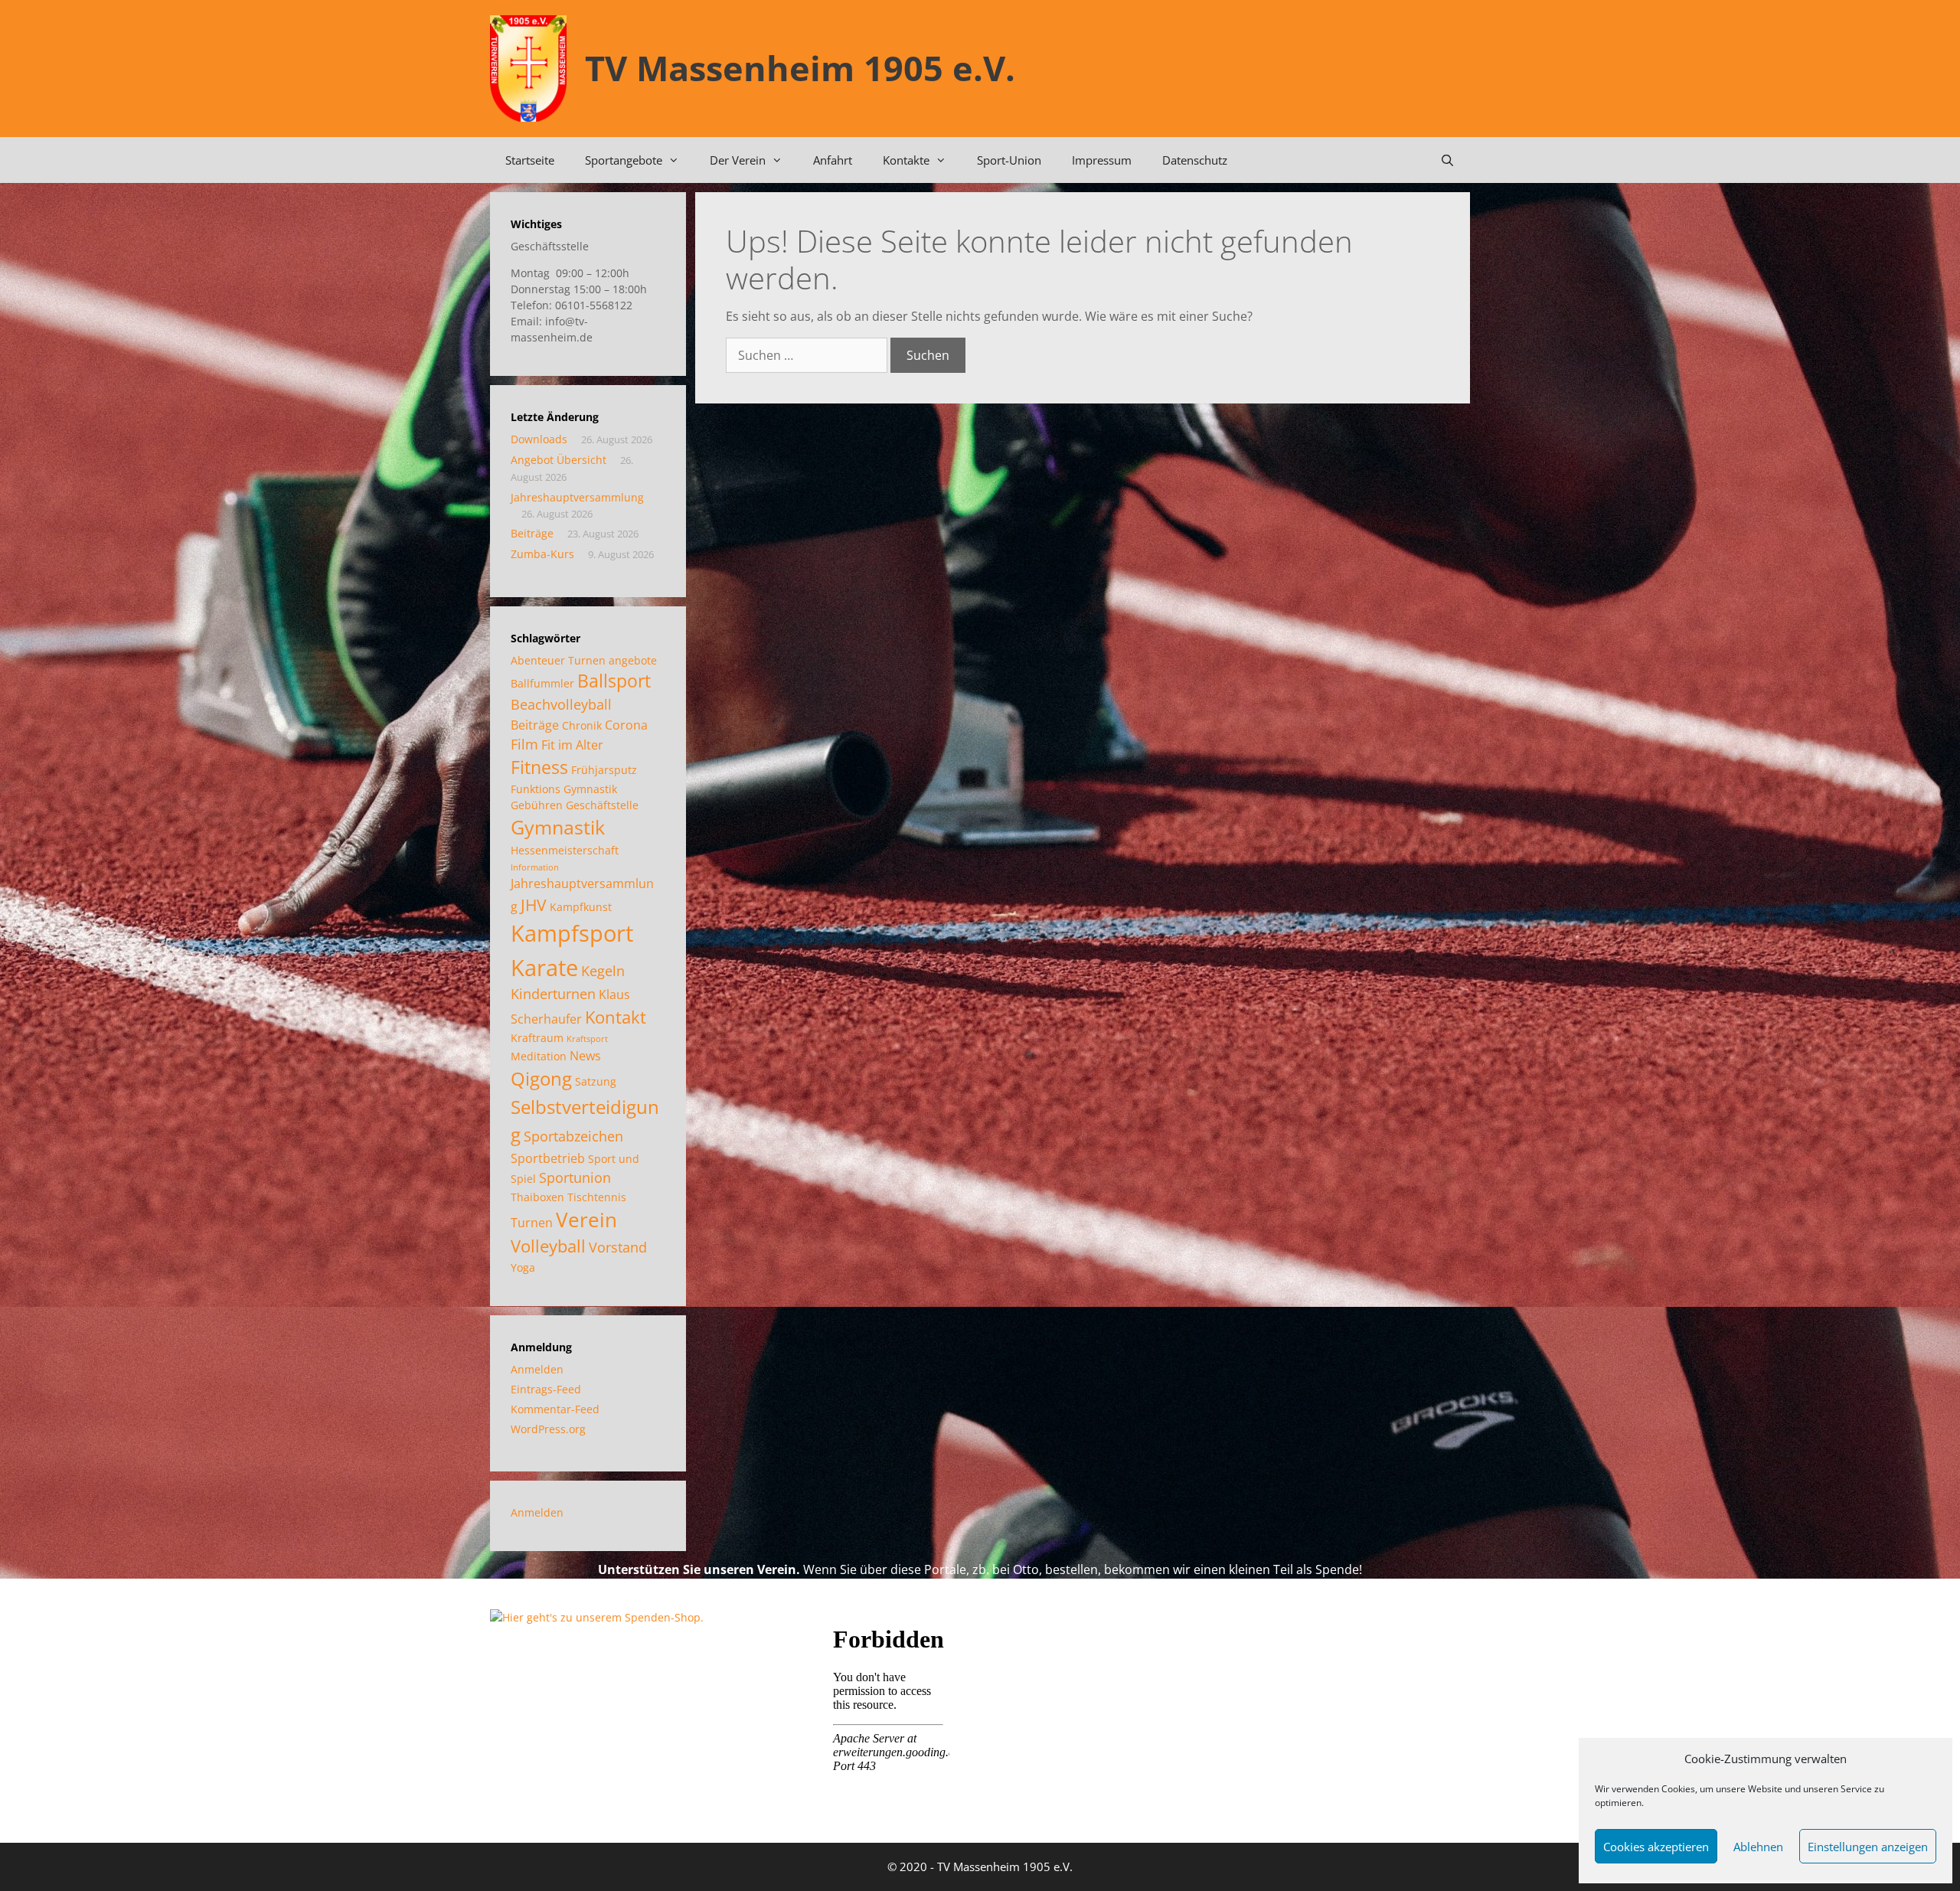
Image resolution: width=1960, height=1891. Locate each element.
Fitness (539, 768)
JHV (534, 905)
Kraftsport (587, 1039)
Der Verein (738, 160)
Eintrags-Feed (546, 1389)
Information (535, 867)
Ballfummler (542, 683)
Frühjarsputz (604, 770)
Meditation (539, 1056)
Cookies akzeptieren (1656, 1847)
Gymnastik (558, 827)
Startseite (530, 160)
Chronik (582, 725)
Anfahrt (833, 160)
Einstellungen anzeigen (1868, 1847)
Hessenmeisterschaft (565, 850)
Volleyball (548, 1246)
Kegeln (603, 971)
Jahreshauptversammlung (577, 497)
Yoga (523, 1267)
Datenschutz (1195, 160)
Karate (544, 967)
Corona (626, 725)
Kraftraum (537, 1038)
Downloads (539, 439)
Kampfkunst (581, 907)
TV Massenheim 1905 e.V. (800, 68)
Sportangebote (624, 160)
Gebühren (537, 805)
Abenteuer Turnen (558, 660)
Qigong (541, 1078)
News (585, 1056)
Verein (586, 1220)
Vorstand (618, 1247)
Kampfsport (572, 933)
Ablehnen (1758, 1847)
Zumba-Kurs (542, 554)
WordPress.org (548, 1429)
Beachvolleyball (561, 704)
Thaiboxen (537, 1197)
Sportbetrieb (548, 1158)
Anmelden (537, 1369)
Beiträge (532, 533)
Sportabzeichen (573, 1136)
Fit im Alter (572, 745)
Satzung (596, 1081)
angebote (633, 660)
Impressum (1102, 160)
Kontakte (906, 160)
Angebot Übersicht (559, 460)
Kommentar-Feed (555, 1409)
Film (524, 744)
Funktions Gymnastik (564, 789)
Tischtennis (597, 1197)
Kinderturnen (553, 994)
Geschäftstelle (602, 805)
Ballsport (614, 681)
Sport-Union (1009, 160)
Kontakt (616, 1017)
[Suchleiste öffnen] (1447, 160)
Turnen (532, 1223)
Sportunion (575, 1177)
